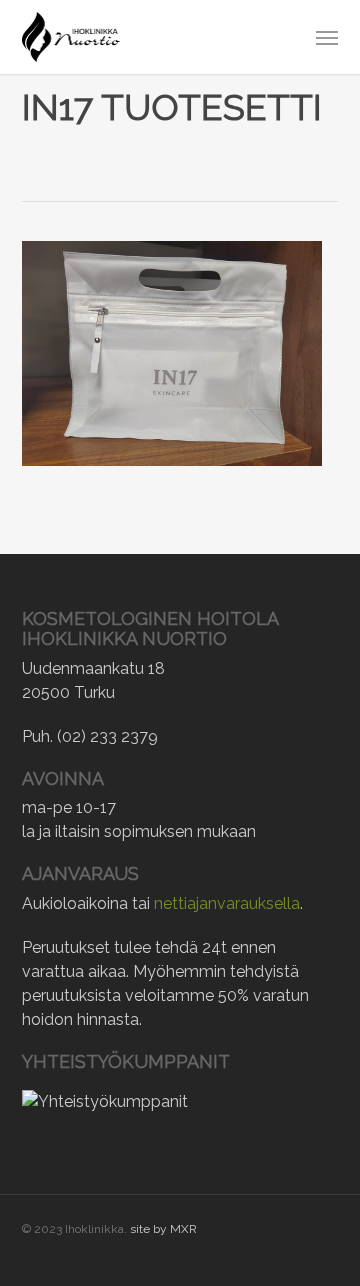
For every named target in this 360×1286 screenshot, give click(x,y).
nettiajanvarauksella (227, 903)
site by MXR (163, 1229)
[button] (327, 37)
